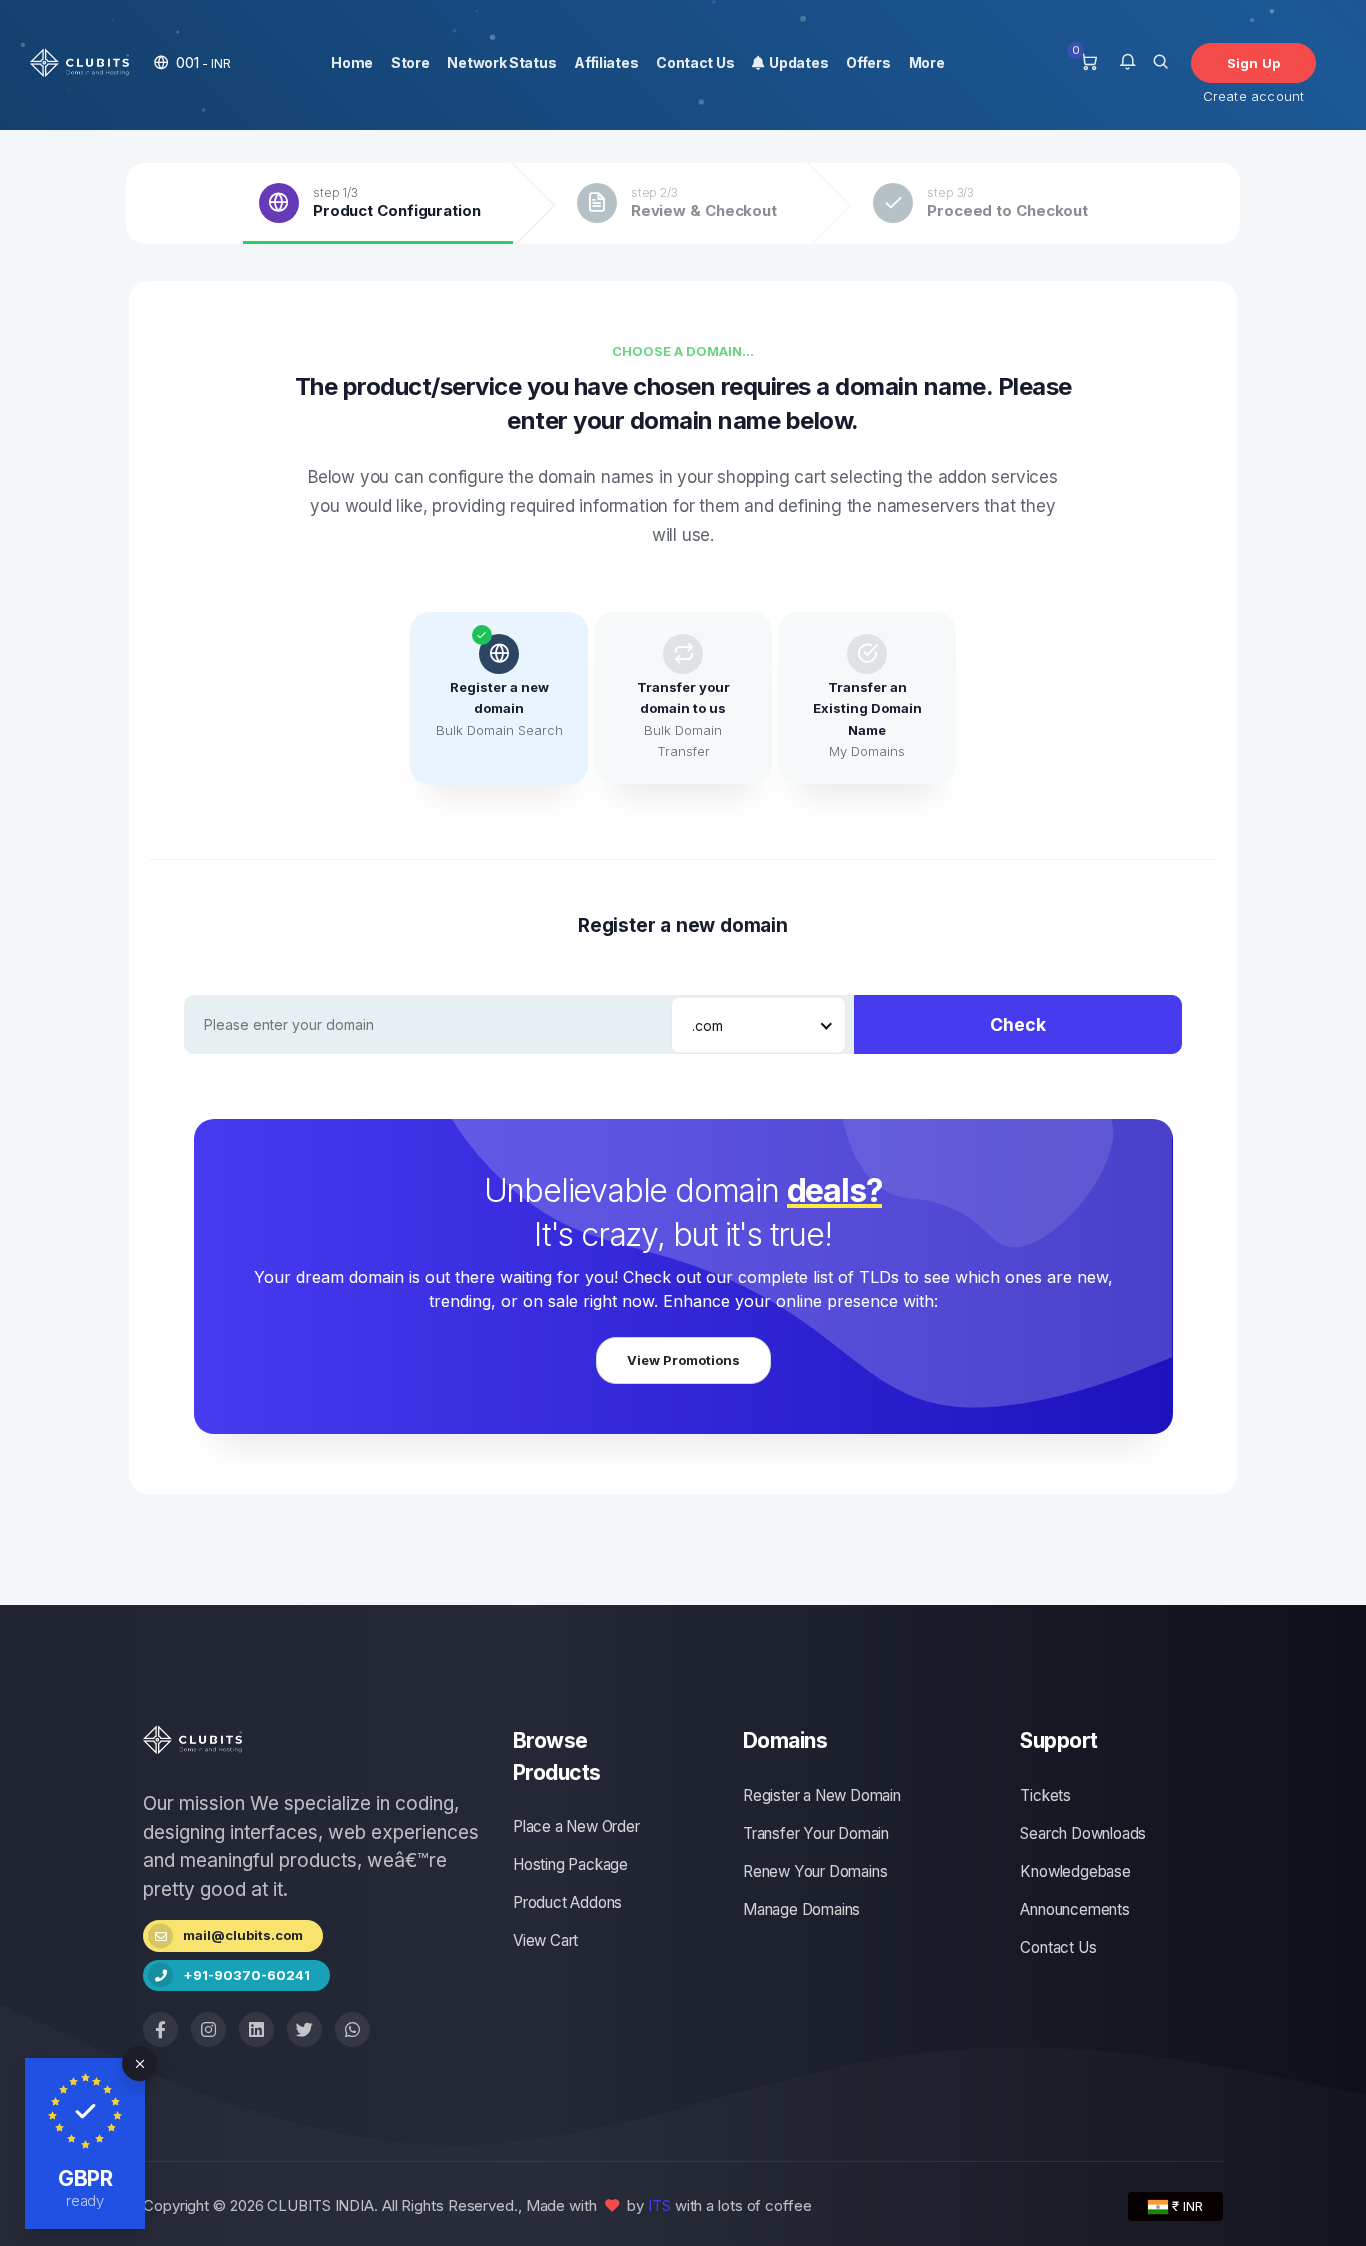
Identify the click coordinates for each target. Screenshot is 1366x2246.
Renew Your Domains (815, 1871)
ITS (659, 2205)
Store (410, 62)
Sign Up (1253, 63)
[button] (192, 62)
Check (1018, 1024)
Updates (796, 62)
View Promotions (683, 1360)
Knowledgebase (1075, 1871)
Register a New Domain (822, 1795)
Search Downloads (1083, 1833)
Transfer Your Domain (816, 1833)
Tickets (1045, 1795)
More (927, 62)
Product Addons (567, 1902)
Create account (1254, 96)
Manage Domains (801, 1909)
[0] (1088, 63)
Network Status (501, 62)
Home (352, 62)
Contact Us (695, 62)
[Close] (139, 2063)
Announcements (1074, 1909)
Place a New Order (576, 1826)
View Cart (545, 1940)
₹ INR (1185, 2206)
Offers (868, 62)
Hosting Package (570, 1864)
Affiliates (606, 62)
